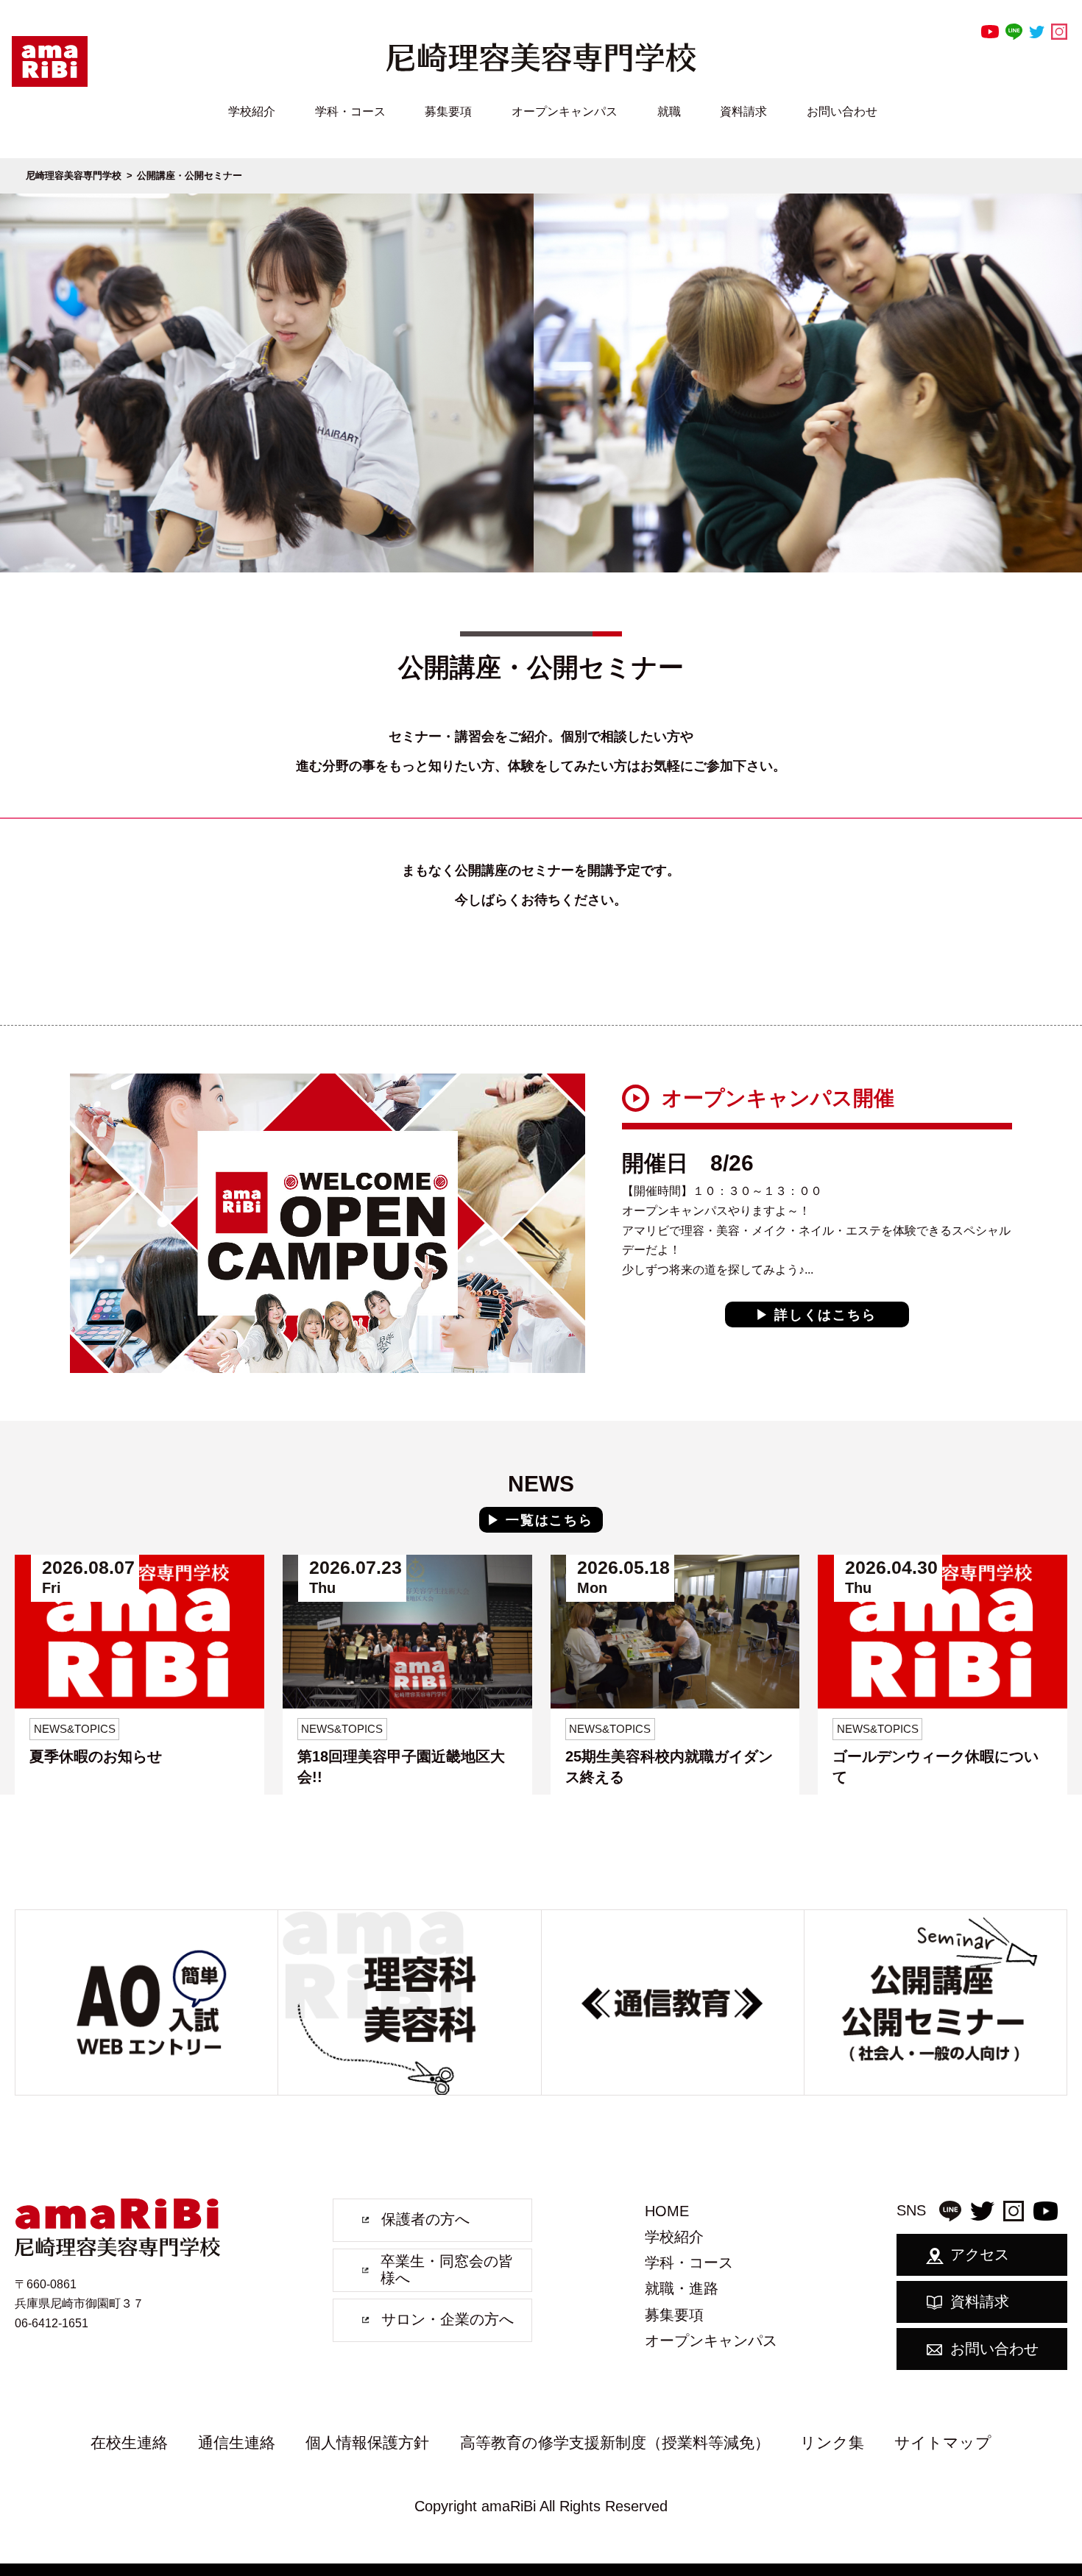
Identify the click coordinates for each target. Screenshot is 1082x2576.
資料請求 (743, 111)
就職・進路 (682, 2288)
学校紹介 (252, 111)
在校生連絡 (129, 2442)
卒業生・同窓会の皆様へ (447, 2270)
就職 (669, 111)
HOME (667, 2211)
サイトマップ (943, 2442)
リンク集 (832, 2442)
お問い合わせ (842, 111)
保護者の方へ (425, 2219)
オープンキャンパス (565, 111)
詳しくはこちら (825, 1315)
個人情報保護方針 (367, 2442)
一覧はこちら (549, 1520)
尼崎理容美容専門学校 (74, 175)
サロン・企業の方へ (448, 2319)
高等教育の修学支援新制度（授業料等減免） (615, 2442)
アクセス (980, 2254)
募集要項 (448, 111)
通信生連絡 (237, 2442)
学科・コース (350, 111)
